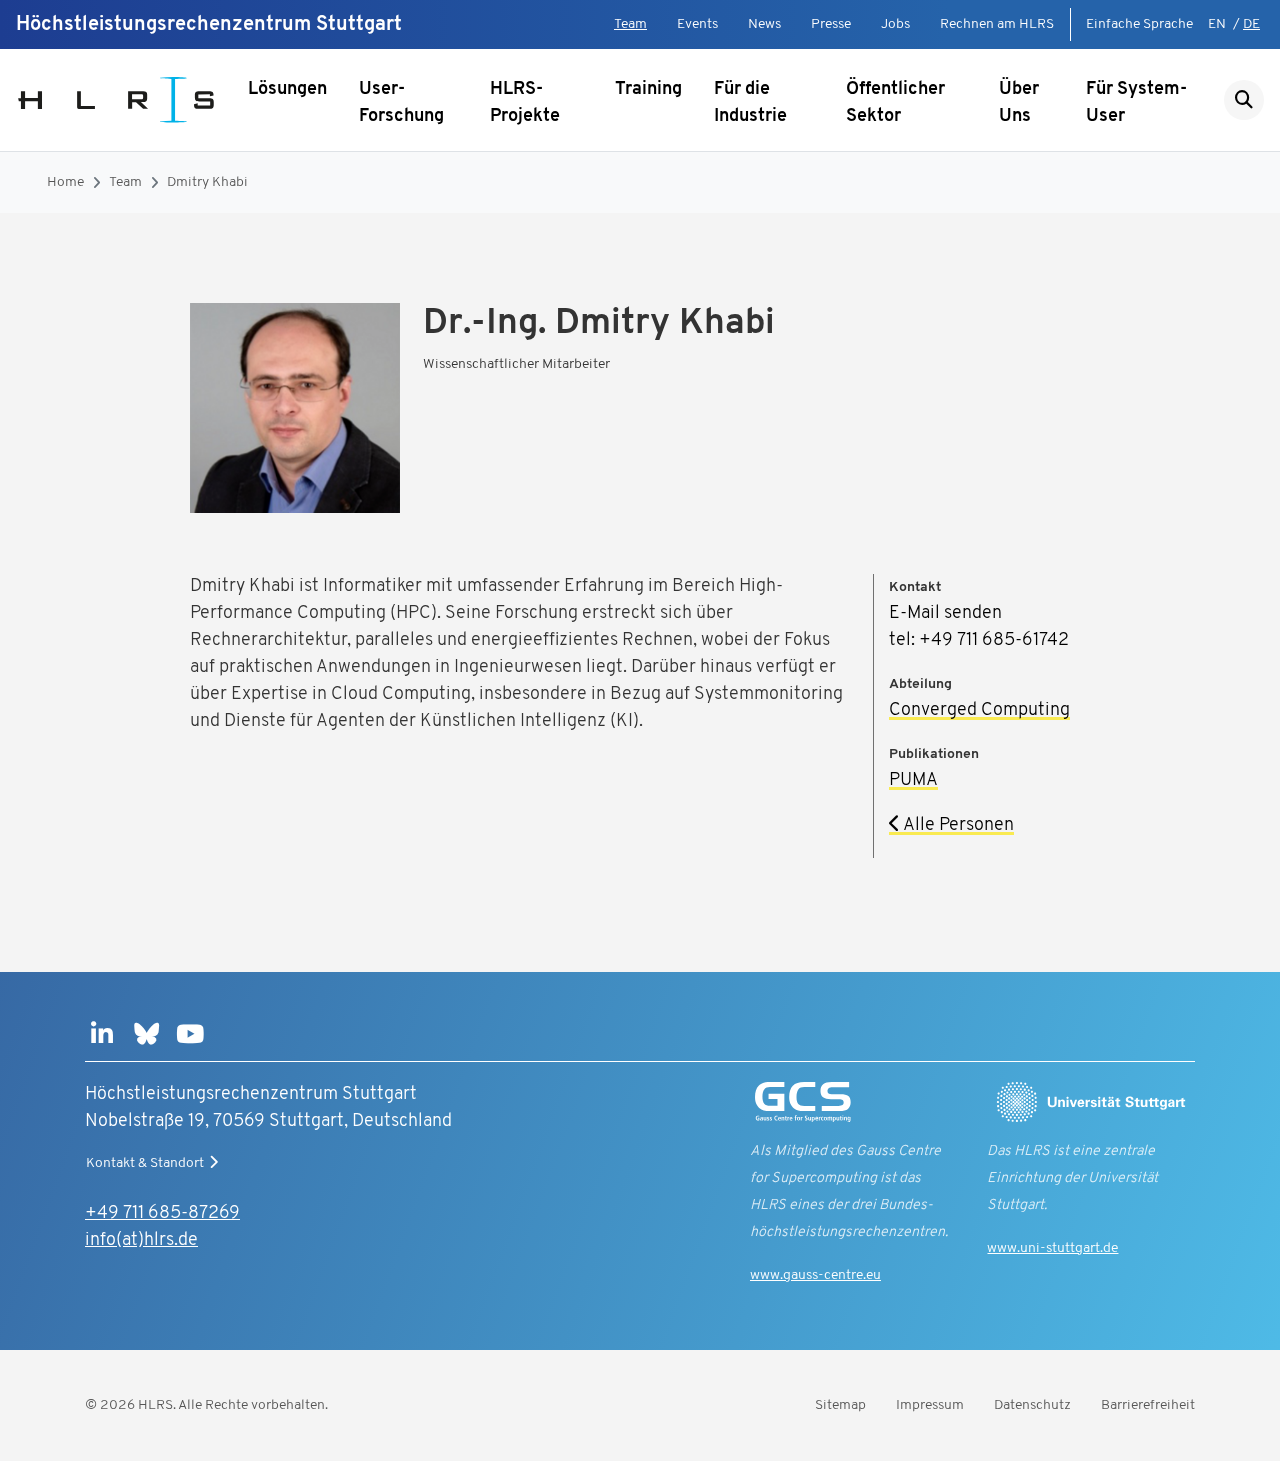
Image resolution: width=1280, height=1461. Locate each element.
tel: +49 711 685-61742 (979, 641)
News (764, 24)
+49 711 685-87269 (162, 1214)
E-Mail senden (945, 614)
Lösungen (287, 90)
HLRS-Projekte (525, 103)
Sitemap (840, 1405)
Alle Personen (957, 826)
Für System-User (1136, 103)
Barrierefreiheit (1148, 1405)
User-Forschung (401, 103)
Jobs (895, 24)
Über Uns (1019, 103)
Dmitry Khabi (207, 182)
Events (697, 24)
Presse (831, 24)
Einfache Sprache (1139, 24)
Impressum (930, 1405)
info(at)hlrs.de (141, 1241)
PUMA (913, 781)
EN (1217, 24)
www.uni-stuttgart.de (1052, 1248)
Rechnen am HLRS (997, 24)
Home (65, 182)
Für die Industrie (750, 103)
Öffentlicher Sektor (895, 103)
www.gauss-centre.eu (815, 1275)
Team (630, 24)
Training (648, 90)
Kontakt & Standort (145, 1163)
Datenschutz (1032, 1405)
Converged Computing (979, 711)
